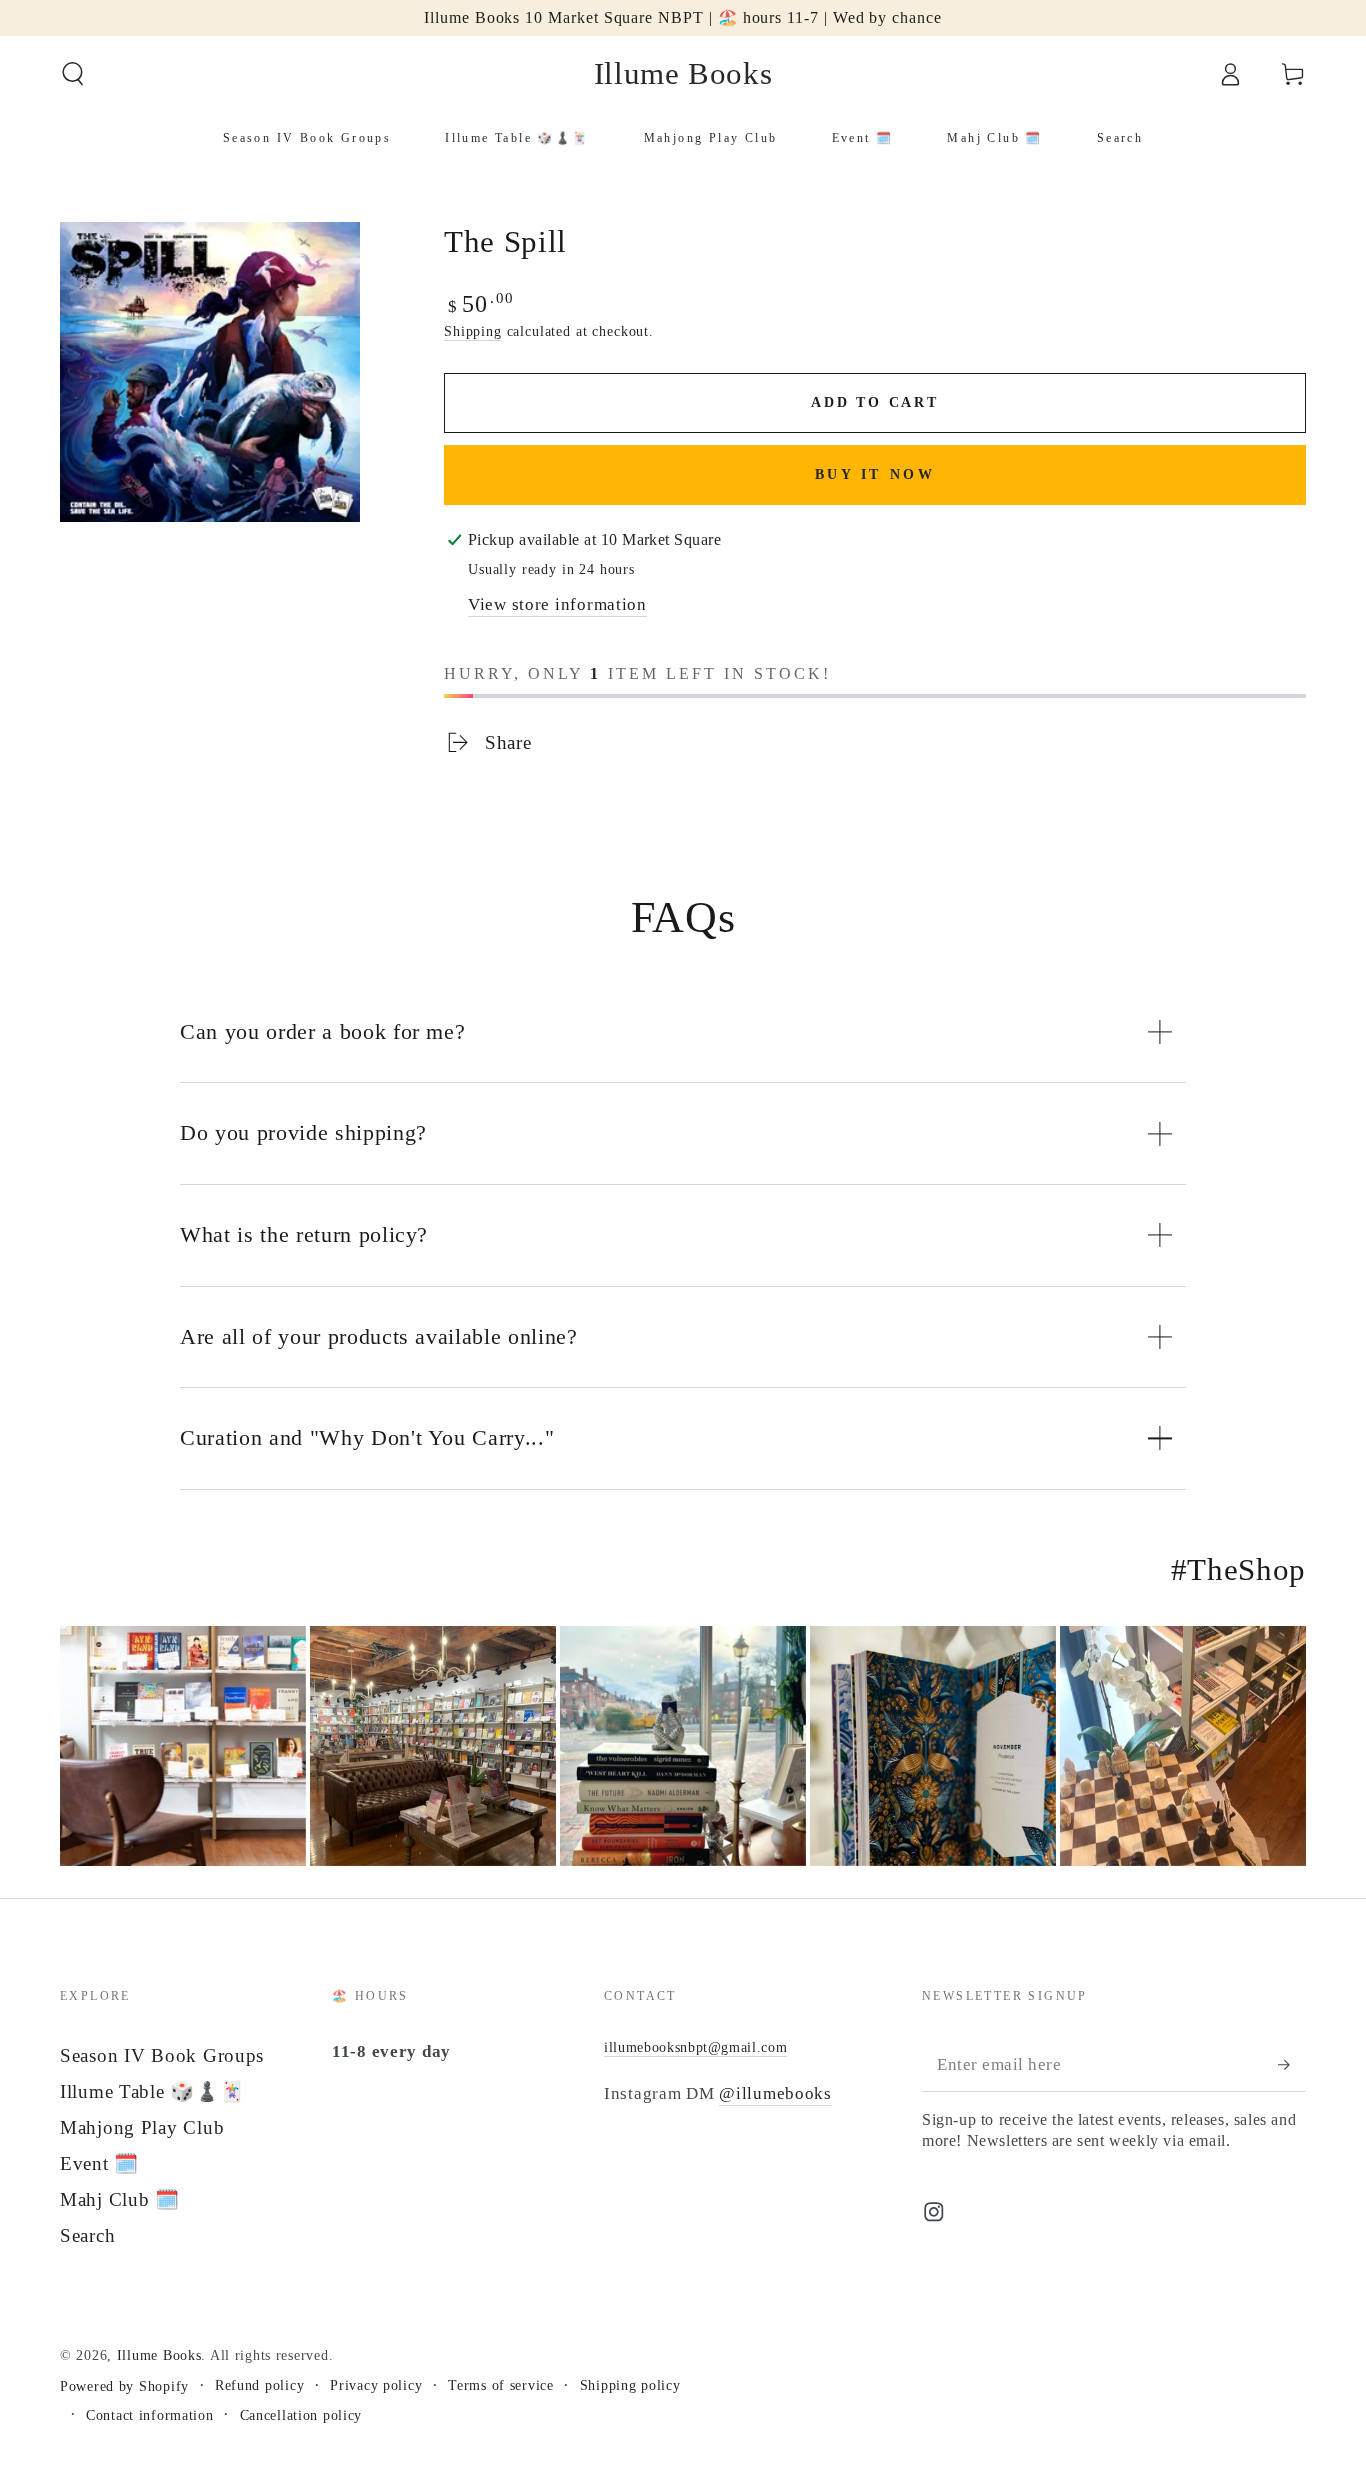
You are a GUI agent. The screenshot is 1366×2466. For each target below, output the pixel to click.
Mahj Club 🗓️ (120, 2199)
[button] (73, 74)
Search (87, 2235)
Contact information (150, 2415)
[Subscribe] (1292, 2064)
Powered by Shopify (124, 2386)
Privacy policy (376, 2385)
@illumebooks (775, 2093)
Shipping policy (630, 2385)
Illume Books (159, 2355)
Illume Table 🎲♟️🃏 (152, 2091)
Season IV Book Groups (162, 2055)
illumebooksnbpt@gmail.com (696, 2047)
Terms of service (501, 2385)
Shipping (473, 331)
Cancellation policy (301, 2415)
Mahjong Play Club (142, 2127)
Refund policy (259, 2385)
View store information (557, 604)
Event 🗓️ (99, 2163)
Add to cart (875, 402)
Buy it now (875, 474)
